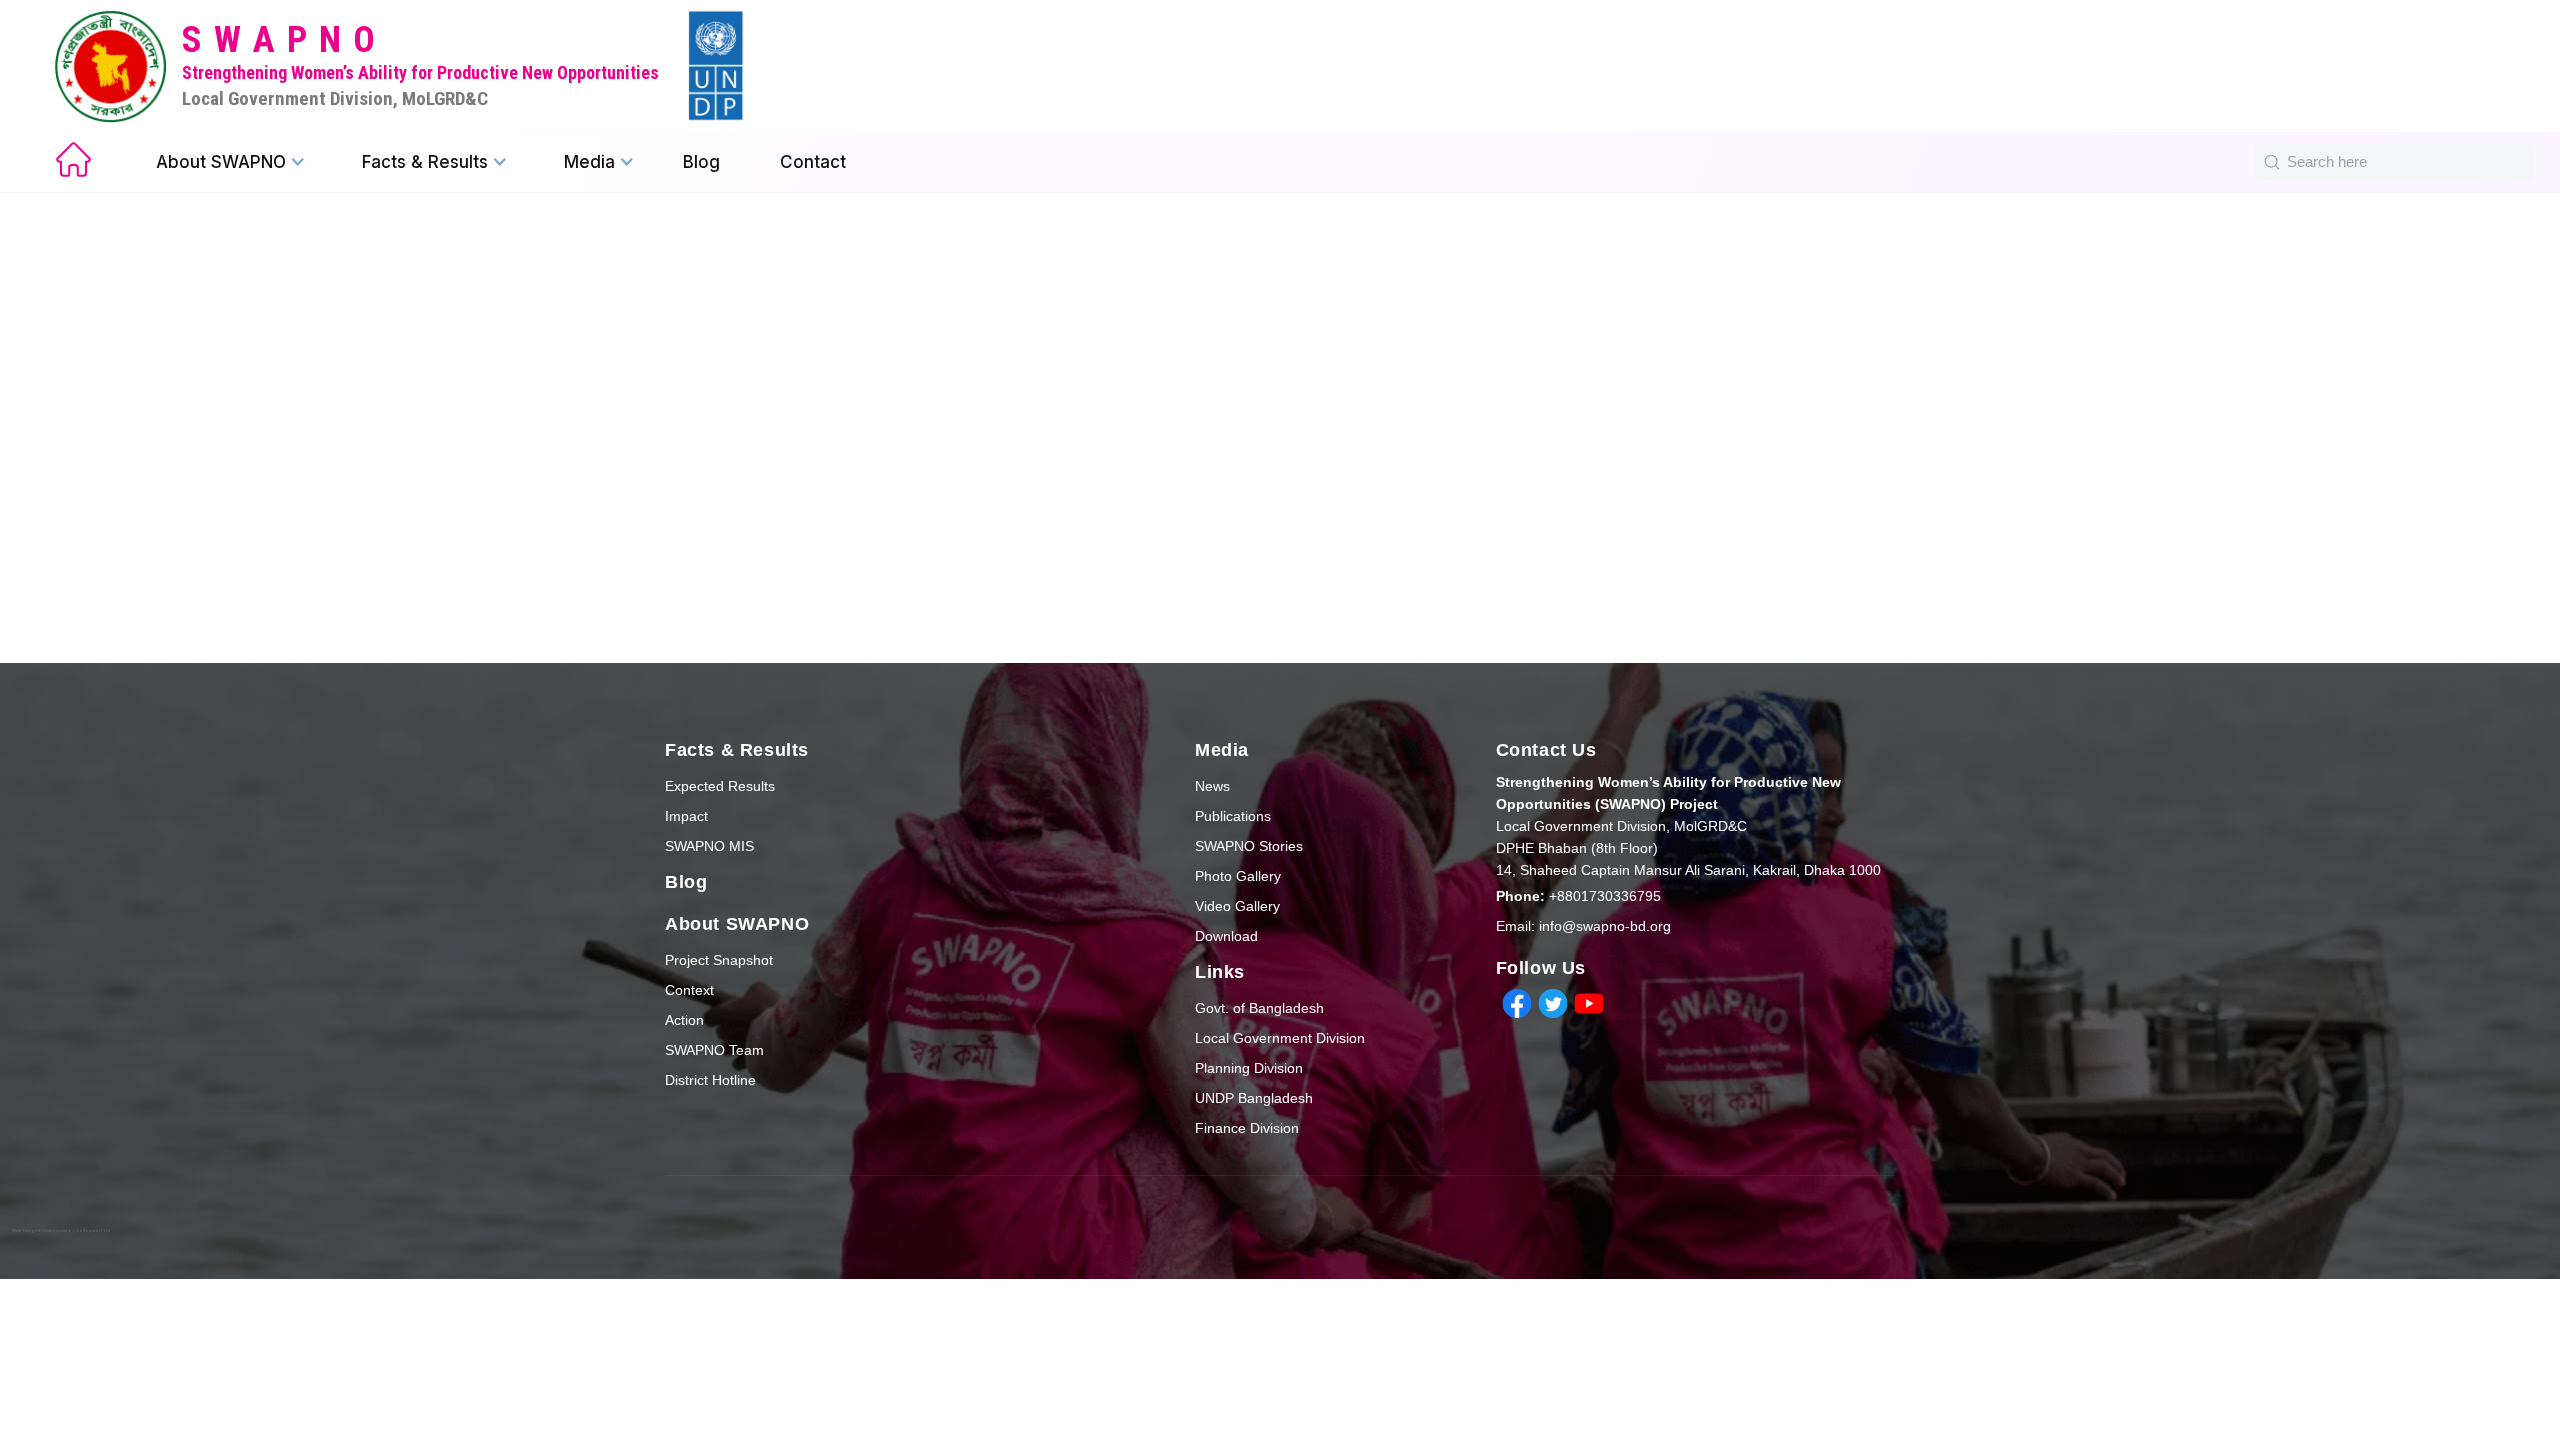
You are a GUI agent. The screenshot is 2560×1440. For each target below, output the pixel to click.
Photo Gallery (1238, 876)
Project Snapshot (719, 960)
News (1212, 786)
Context (689, 990)
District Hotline (710, 1080)
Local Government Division (1280, 1038)
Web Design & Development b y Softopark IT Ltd (61, 1230)
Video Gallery (1237, 906)
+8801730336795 (1578, 896)
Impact (686, 816)
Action (684, 1020)
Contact (813, 162)
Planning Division (1249, 1068)
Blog (701, 162)
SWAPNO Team (714, 1050)
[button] (231, 162)
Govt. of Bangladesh (1259, 1008)
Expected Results (720, 786)
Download (1226, 936)
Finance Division (1247, 1128)
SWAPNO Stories (1249, 846)
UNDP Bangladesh (1254, 1098)
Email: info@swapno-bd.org (1583, 926)
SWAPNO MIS (709, 846)
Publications (1233, 816)
